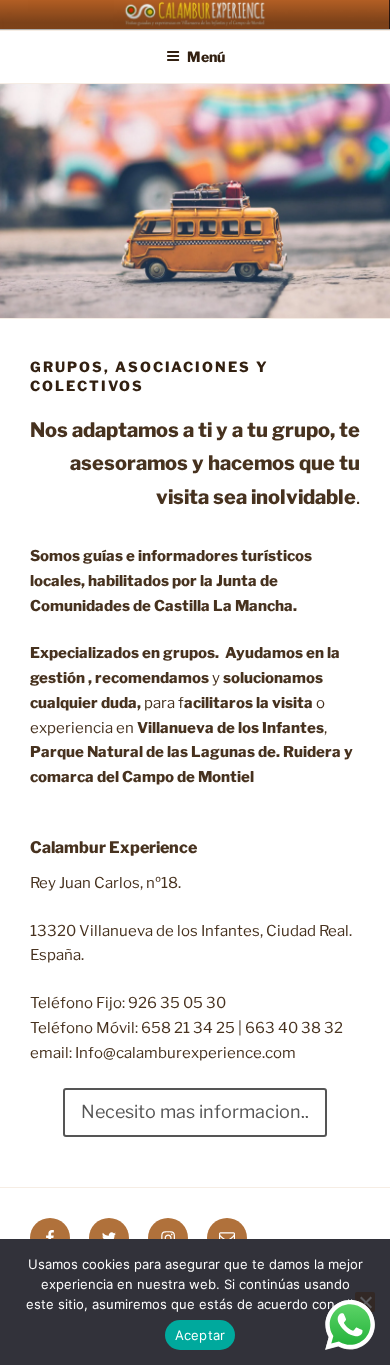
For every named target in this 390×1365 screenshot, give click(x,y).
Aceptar (200, 1335)
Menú (206, 56)
